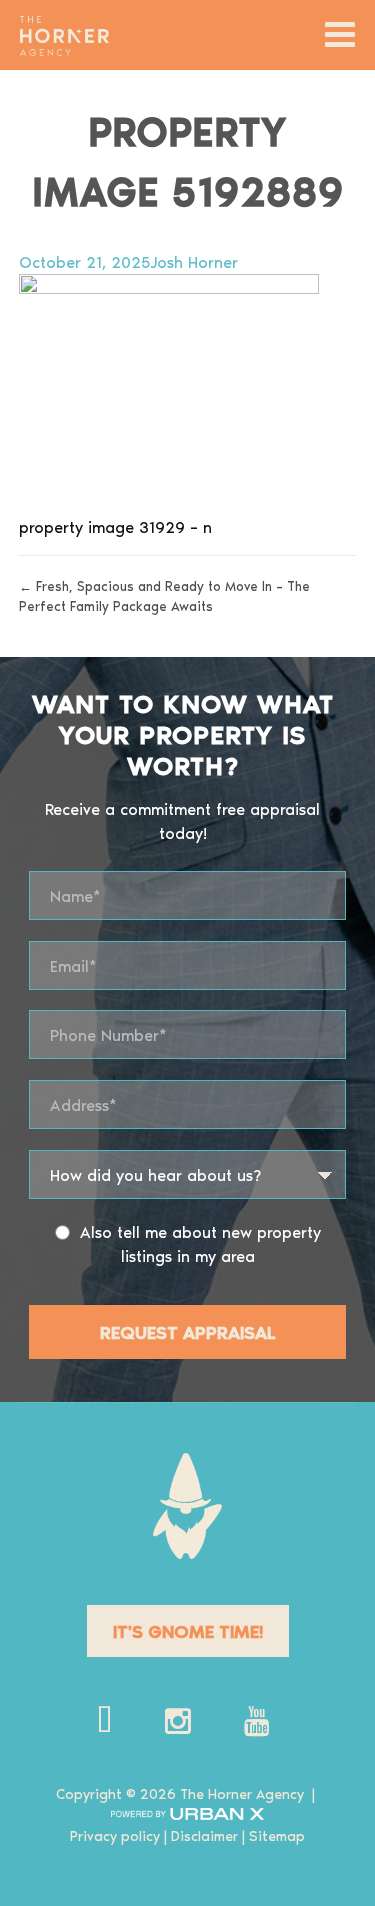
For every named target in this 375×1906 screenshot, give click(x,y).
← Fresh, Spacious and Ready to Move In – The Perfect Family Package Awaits (164, 595)
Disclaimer (204, 1835)
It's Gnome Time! (188, 1630)
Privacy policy (115, 1835)
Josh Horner (194, 261)
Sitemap (277, 1835)
